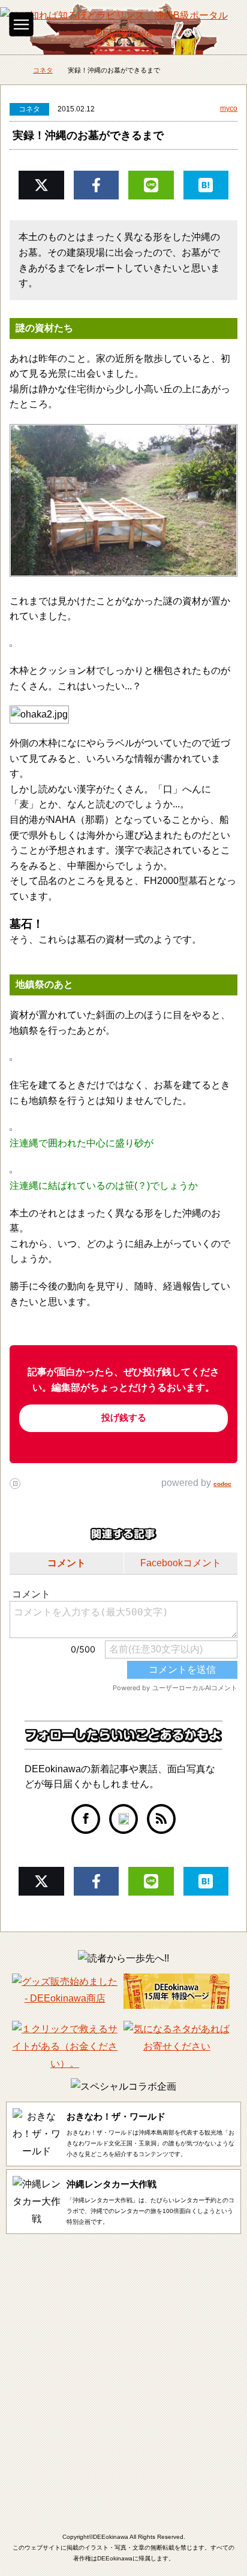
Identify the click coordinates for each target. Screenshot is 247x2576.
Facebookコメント (181, 1563)
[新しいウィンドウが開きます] (86, 1818)
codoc (222, 1484)
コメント (67, 1563)
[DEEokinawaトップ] (12, 71)
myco (229, 108)
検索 (226, 21)
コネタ (29, 109)
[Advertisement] (123, 2372)
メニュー (21, 24)
